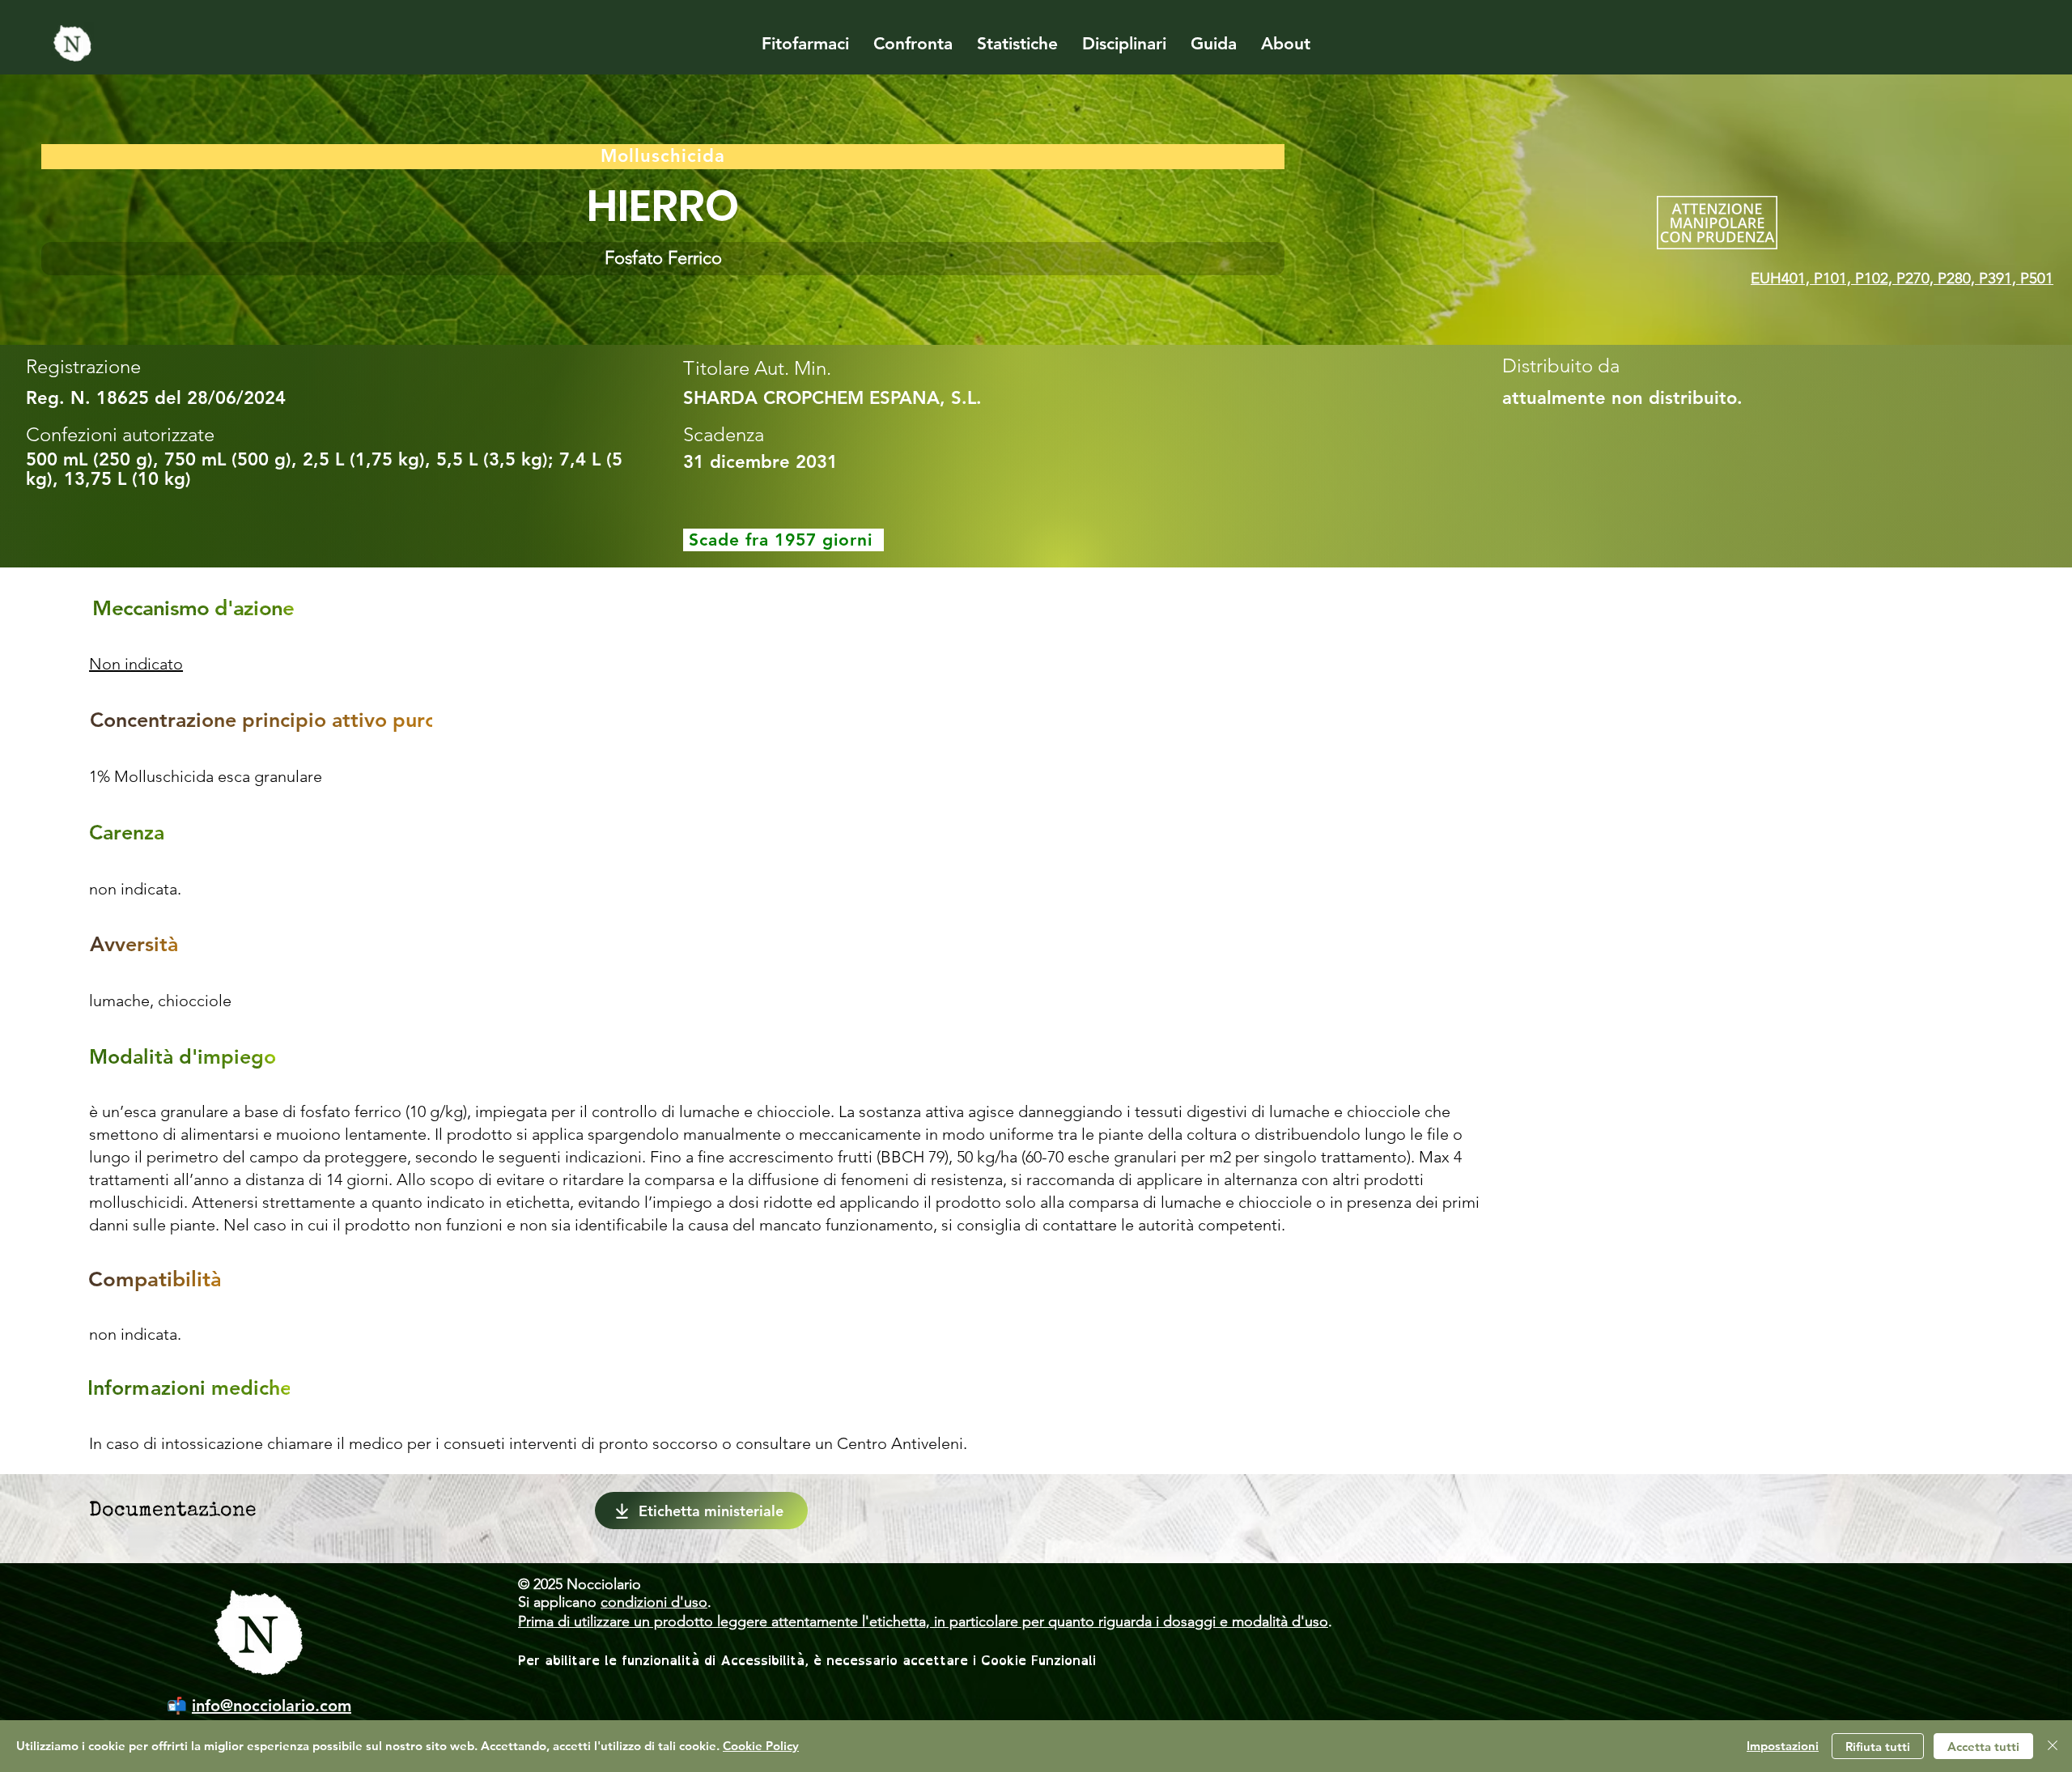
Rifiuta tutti (1878, 1747)
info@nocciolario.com (272, 1706)
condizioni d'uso (654, 1602)
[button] (663, 259)
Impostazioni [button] (1783, 1746)
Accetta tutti (1983, 1747)
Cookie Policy (761, 1746)
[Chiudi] (2053, 1746)
